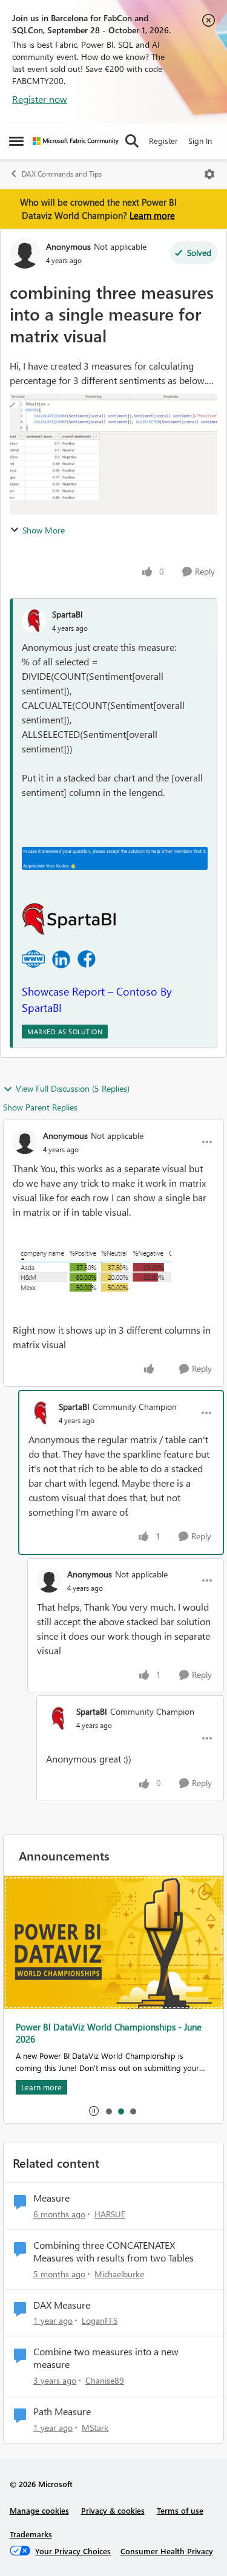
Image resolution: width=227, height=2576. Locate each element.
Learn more (152, 215)
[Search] (132, 141)
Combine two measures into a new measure (106, 2358)
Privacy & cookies (113, 2510)
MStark (95, 2428)
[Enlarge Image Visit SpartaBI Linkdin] (61, 959)
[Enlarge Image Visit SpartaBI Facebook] (87, 959)
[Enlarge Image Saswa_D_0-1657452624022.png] (92, 1271)
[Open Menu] (209, 174)
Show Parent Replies (40, 1107)
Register (163, 141)
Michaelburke (119, 2274)
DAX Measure (62, 2305)
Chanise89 (105, 2380)
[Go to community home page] (76, 141)
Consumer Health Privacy (167, 2551)
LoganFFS (100, 2320)
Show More (44, 530)
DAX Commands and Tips (62, 174)
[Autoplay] (94, 2111)
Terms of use (180, 2510)
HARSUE (110, 2214)
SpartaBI (67, 614)
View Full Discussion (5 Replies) (73, 1088)
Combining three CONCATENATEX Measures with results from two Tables (113, 2252)
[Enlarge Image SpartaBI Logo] (69, 919)
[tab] (108, 2111)
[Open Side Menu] (16, 141)
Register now (40, 99)
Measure (51, 2198)
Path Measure (62, 2411)
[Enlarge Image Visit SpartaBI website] (33, 959)
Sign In (200, 141)
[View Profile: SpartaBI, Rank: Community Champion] (41, 1413)
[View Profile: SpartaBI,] (34, 621)
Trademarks (31, 2534)
